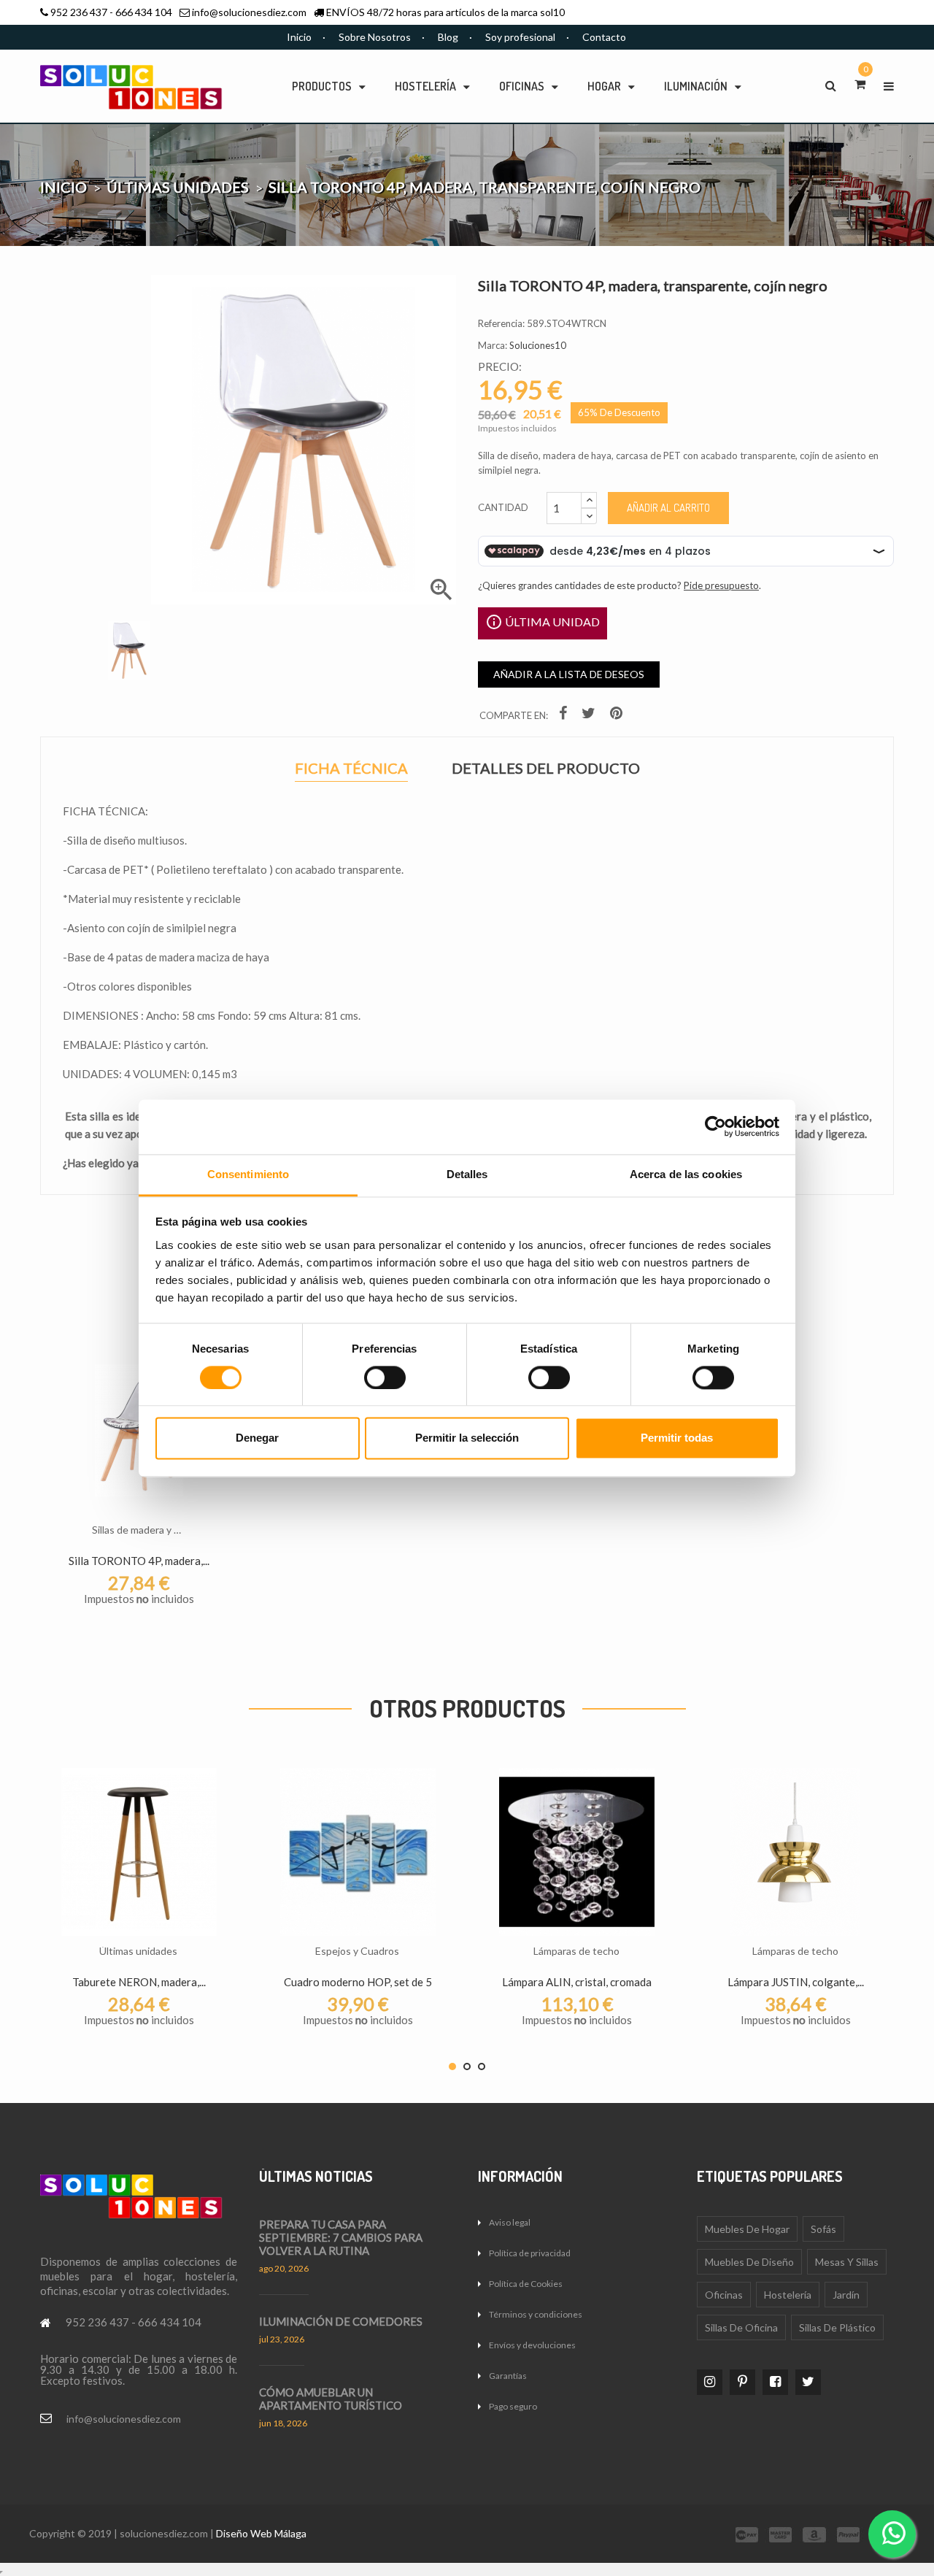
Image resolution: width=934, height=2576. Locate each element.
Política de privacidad (530, 2253)
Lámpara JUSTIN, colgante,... (796, 1982)
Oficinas (724, 2295)
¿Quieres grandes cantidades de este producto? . (620, 585)
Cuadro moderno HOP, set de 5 (358, 1982)
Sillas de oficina (741, 2327)
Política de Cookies (526, 2284)
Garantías (508, 2376)
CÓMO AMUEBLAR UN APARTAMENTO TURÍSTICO (331, 2399)
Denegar (257, 1438)
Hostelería (788, 2295)
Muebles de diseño (749, 2262)
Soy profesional (520, 37)
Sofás (823, 2229)
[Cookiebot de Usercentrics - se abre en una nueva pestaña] (715, 1126)
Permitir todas (677, 1438)
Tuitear (590, 716)
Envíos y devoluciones (532, 2345)
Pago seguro (513, 2406)
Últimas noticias (316, 2176)
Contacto (604, 37)
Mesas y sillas (847, 2262)
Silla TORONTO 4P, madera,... (139, 1561)
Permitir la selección (467, 1438)
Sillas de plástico (837, 2327)
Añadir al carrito (668, 508)
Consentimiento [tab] (248, 1174)
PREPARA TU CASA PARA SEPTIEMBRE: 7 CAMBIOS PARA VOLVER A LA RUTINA (341, 2237)
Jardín (846, 2295)
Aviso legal (510, 2222)
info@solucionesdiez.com (249, 12)
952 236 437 (79, 12)
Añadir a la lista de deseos (569, 674)
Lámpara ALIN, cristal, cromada (577, 1982)
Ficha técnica (351, 770)
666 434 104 (144, 12)
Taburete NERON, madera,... (139, 1982)
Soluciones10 (538, 345)
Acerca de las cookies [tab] (686, 1174)
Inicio (299, 37)
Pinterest (618, 716)
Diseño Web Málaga (261, 2533)
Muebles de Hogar (747, 2229)
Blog (448, 37)
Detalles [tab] (467, 1174)
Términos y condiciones (536, 2314)
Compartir (565, 716)
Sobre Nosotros (375, 37)
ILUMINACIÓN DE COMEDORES (341, 2321)
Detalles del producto (546, 768)
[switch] (385, 1377)
